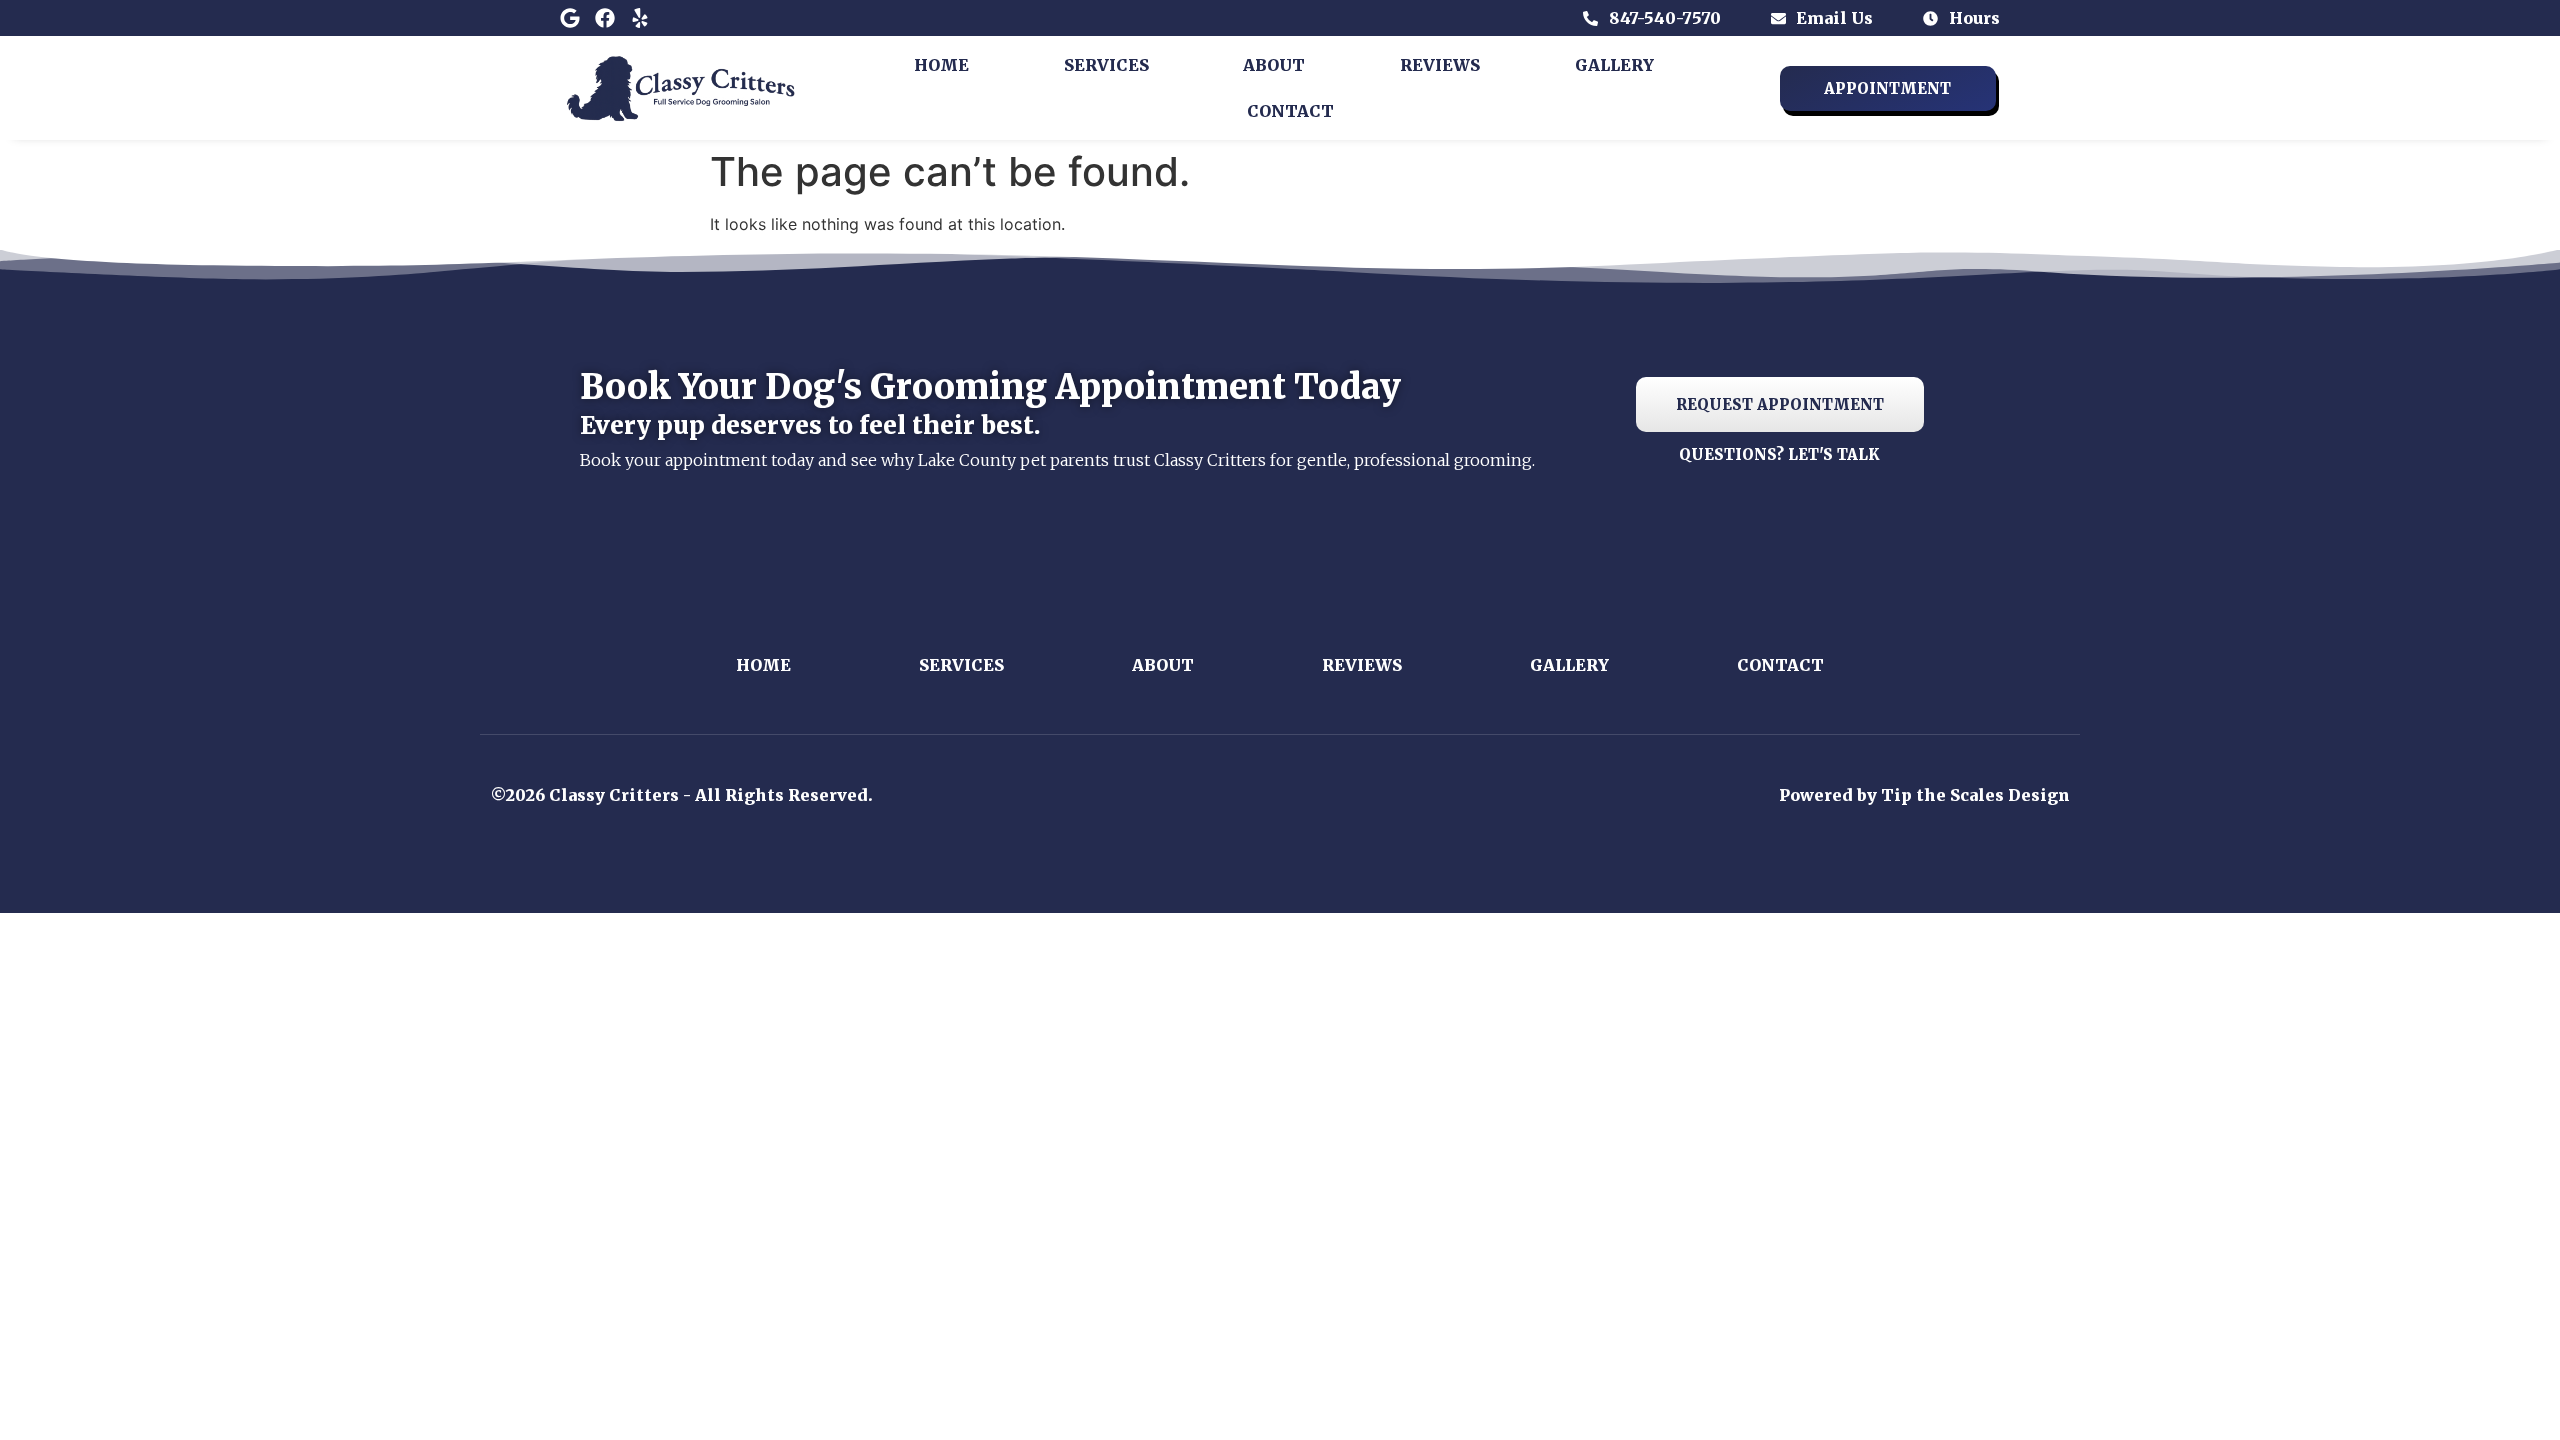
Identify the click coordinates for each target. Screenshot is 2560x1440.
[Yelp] (640, 18)
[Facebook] (605, 18)
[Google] (570, 18)
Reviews (1440, 65)
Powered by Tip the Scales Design (1924, 795)
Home (941, 65)
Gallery (1614, 65)
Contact (1290, 111)
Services (1106, 65)
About (1274, 65)
